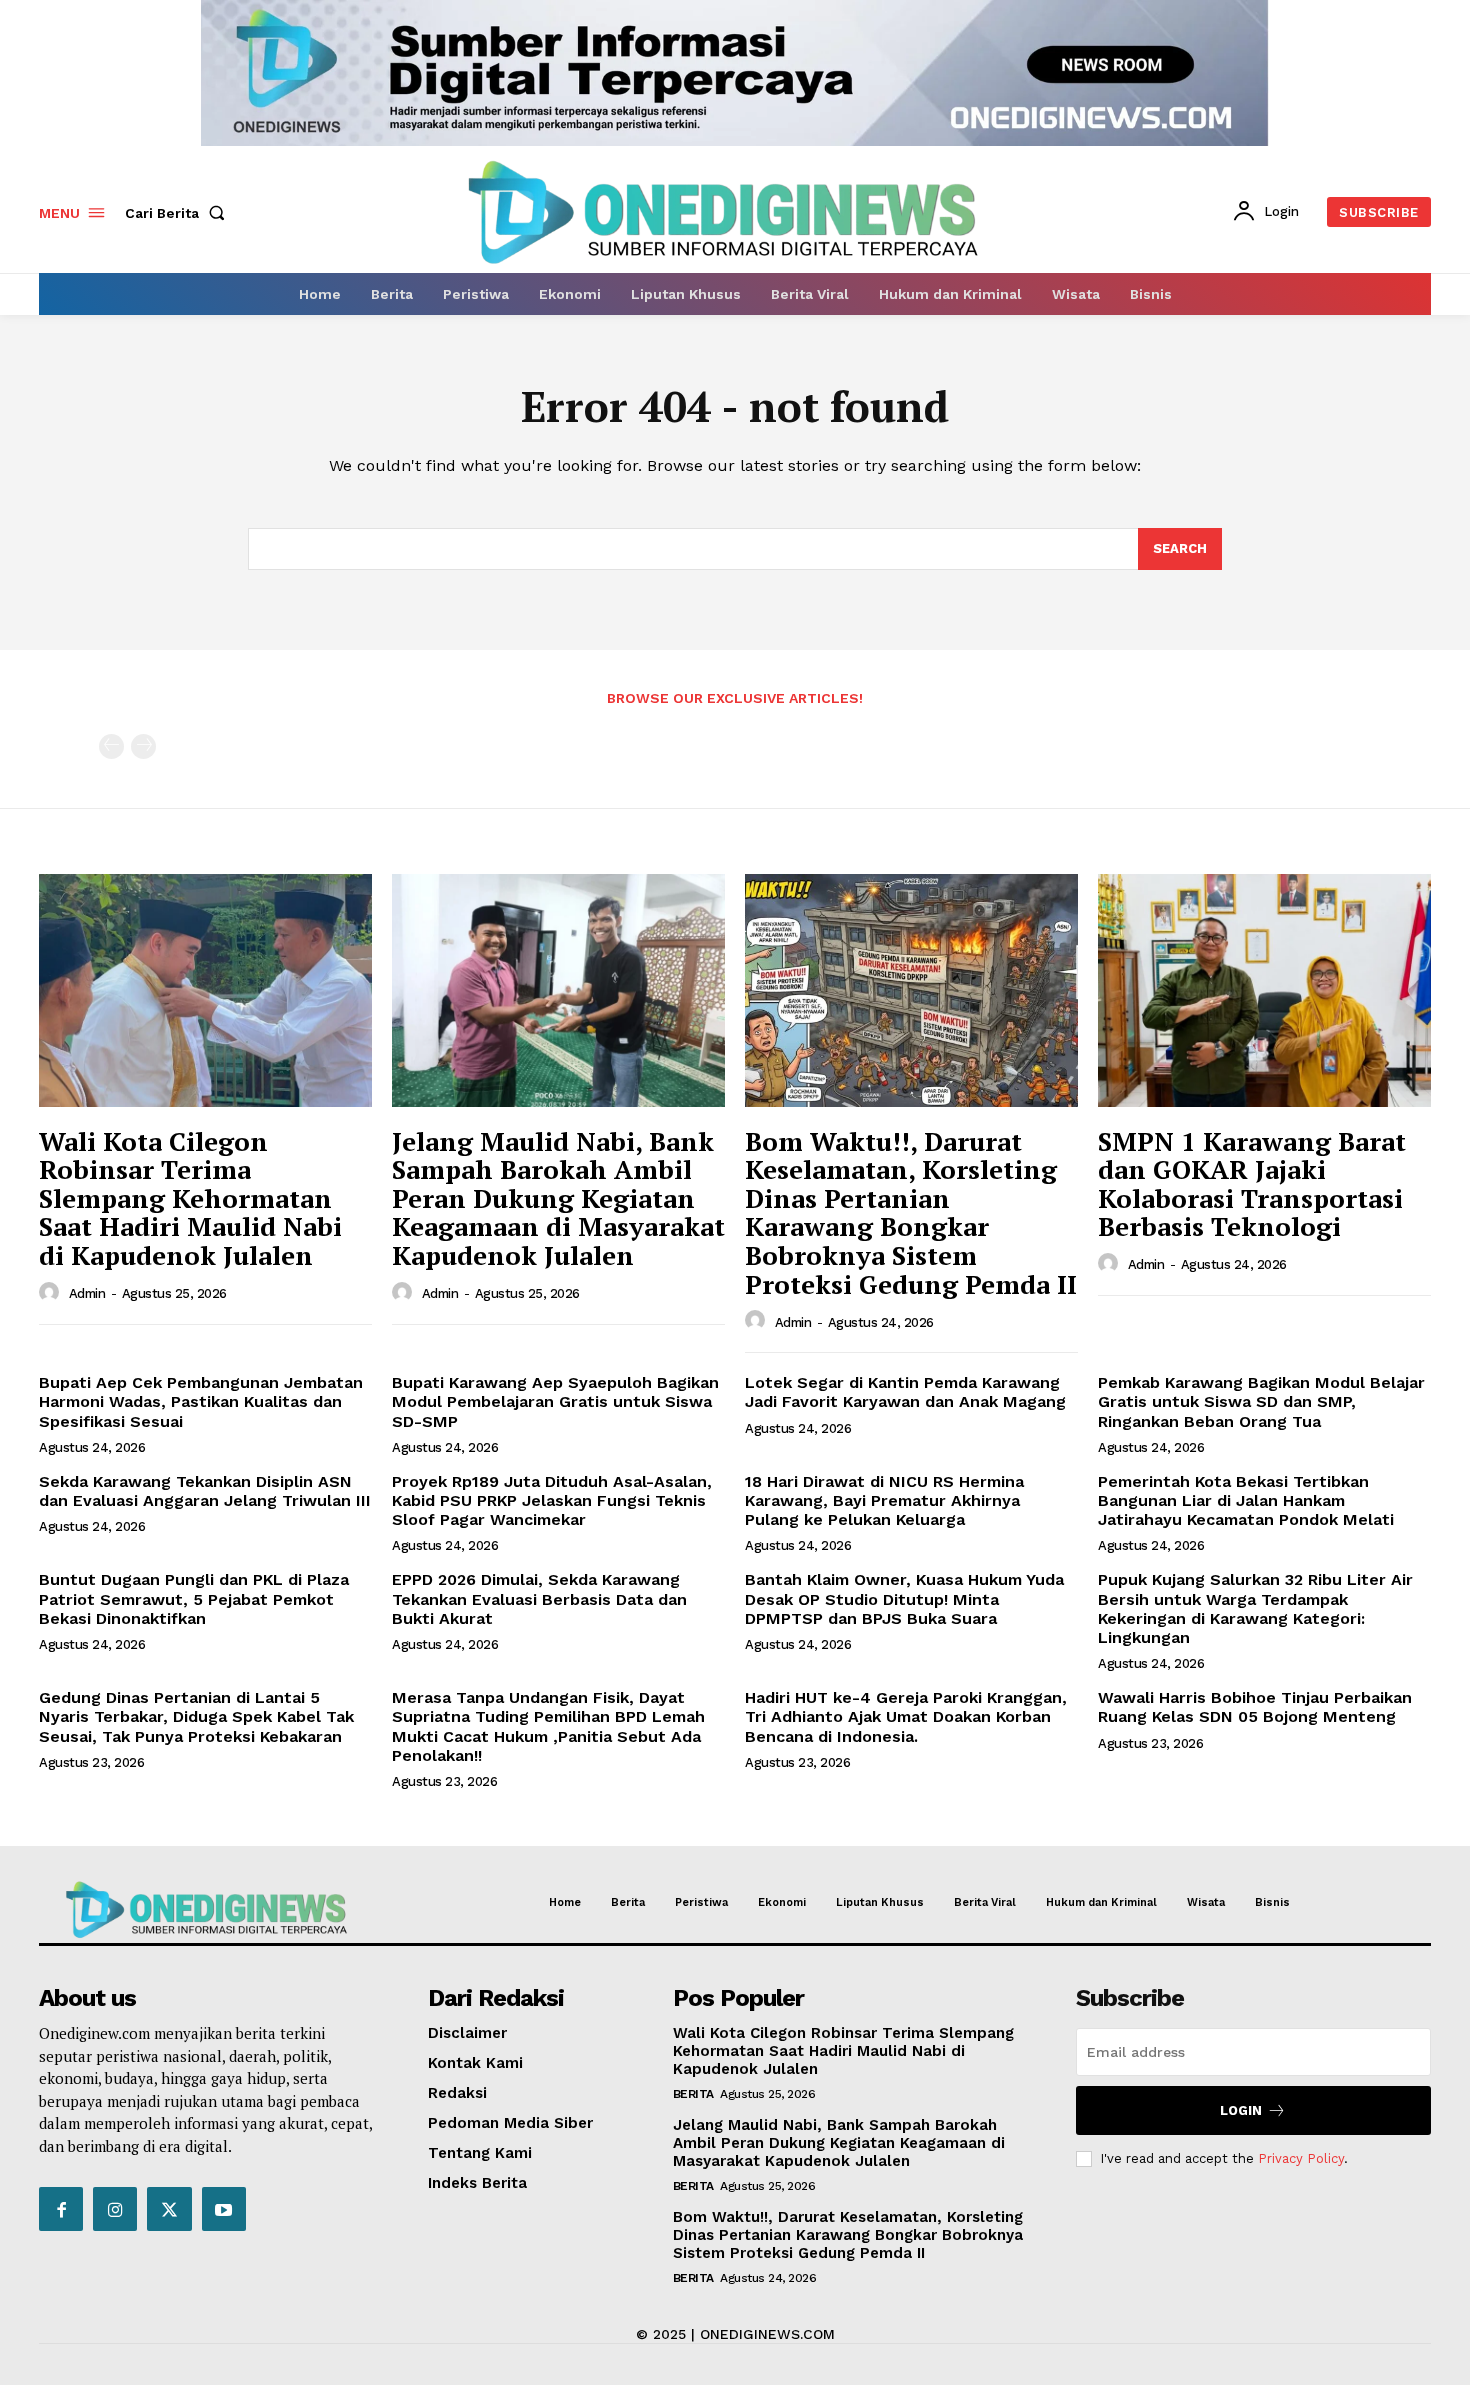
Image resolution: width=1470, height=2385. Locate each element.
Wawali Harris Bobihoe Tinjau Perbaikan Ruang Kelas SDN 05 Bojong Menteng (1255, 1707)
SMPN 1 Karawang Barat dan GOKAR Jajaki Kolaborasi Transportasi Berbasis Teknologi (1252, 1184)
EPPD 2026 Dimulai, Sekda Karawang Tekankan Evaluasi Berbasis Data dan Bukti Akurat (539, 1598)
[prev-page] (111, 746)
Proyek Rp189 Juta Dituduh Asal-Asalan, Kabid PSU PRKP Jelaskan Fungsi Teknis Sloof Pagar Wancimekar (552, 1500)
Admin (87, 1293)
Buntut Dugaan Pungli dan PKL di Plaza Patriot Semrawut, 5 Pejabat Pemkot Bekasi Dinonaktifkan (194, 1598)
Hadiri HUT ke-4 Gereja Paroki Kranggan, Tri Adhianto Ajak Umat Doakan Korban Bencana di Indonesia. (906, 1716)
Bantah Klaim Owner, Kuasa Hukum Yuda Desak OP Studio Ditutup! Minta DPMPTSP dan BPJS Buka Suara (904, 1598)
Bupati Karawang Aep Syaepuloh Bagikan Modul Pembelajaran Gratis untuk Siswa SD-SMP (555, 1401)
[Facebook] (61, 2209)
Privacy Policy (1301, 2158)
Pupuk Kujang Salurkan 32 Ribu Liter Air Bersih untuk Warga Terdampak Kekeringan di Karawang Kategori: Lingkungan (1255, 1608)
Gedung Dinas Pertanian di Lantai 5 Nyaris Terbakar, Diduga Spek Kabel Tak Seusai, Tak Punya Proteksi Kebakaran (196, 1716)
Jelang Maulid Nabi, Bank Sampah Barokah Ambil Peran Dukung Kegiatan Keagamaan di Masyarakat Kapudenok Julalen (558, 1198)
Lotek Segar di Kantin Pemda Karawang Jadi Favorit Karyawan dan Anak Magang (905, 1392)
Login (1241, 2110)
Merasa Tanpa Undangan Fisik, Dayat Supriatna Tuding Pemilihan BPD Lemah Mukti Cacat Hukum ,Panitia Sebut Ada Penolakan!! (548, 1726)
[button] (179, 213)
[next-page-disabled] (143, 746)
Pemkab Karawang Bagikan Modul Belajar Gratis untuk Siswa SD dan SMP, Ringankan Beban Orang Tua (1261, 1401)
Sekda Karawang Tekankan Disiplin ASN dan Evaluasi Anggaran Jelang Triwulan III (205, 1491)
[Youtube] (224, 2209)
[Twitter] (169, 2209)
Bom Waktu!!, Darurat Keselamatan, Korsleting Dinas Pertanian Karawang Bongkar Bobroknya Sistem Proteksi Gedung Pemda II (911, 1212)
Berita (693, 2094)
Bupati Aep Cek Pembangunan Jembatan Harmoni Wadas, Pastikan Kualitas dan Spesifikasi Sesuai (201, 1401)
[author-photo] (52, 1293)
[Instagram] (115, 2209)
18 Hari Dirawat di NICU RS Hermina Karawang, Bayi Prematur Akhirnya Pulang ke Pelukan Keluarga (884, 1500)
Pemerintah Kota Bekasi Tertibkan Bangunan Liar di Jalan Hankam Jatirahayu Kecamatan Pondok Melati (1246, 1500)
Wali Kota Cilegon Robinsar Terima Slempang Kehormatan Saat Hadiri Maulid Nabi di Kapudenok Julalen (190, 1198)
